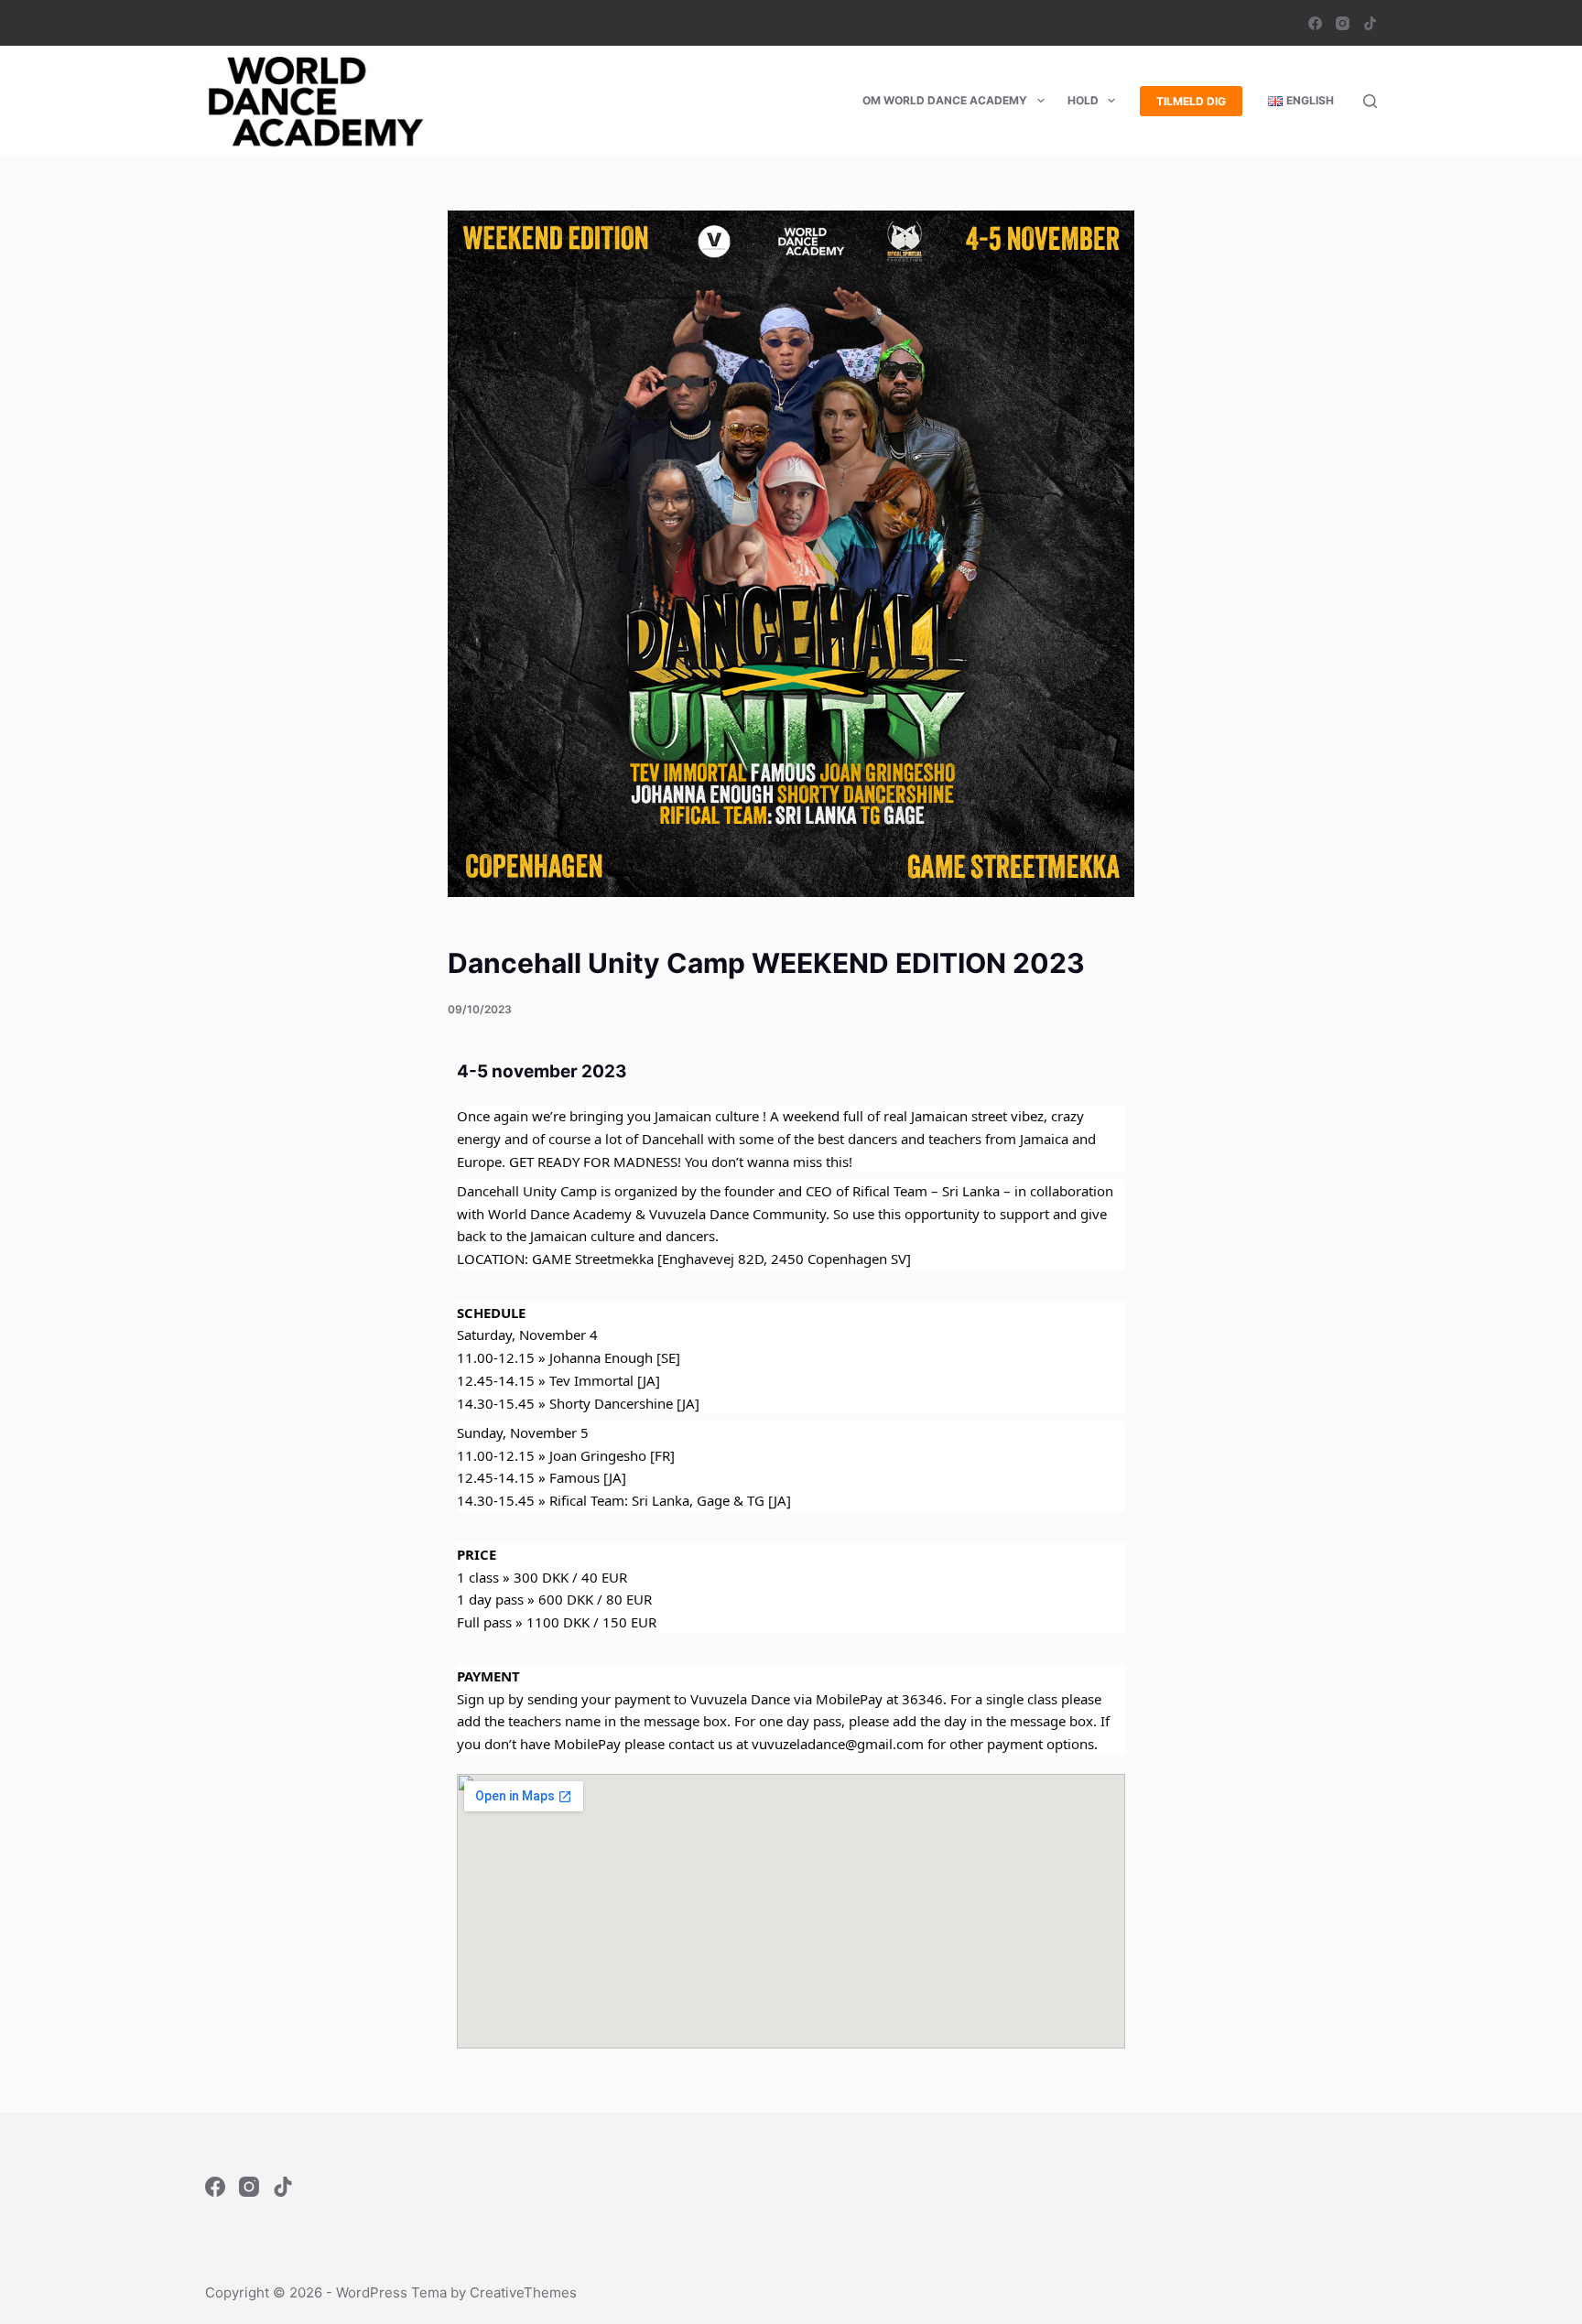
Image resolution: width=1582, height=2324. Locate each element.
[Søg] (1370, 101)
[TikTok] (1370, 23)
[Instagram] (1343, 23)
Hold (1083, 100)
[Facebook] (1315, 23)
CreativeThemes (523, 2292)
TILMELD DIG (1191, 101)
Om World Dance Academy (945, 100)
